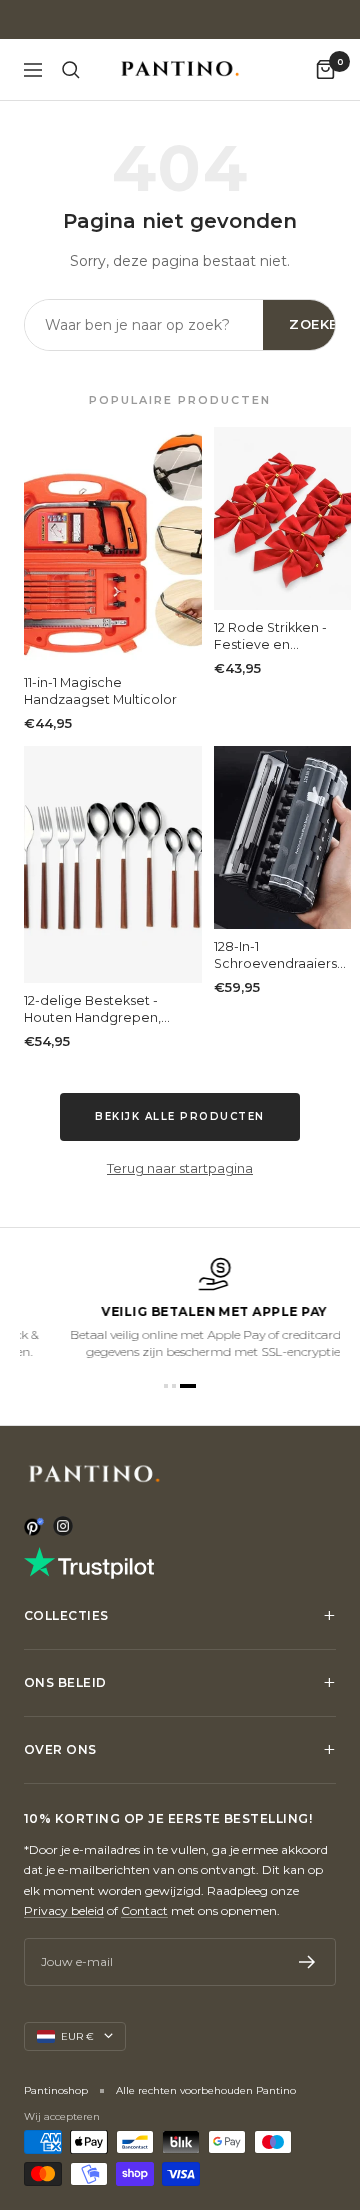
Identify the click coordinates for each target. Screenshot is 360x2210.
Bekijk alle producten (180, 1116)
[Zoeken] (71, 70)
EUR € (77, 2036)
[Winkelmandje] (325, 69)
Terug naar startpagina (180, 1168)
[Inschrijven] (307, 1962)
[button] (166, 1386)
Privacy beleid (64, 1910)
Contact (144, 1910)
